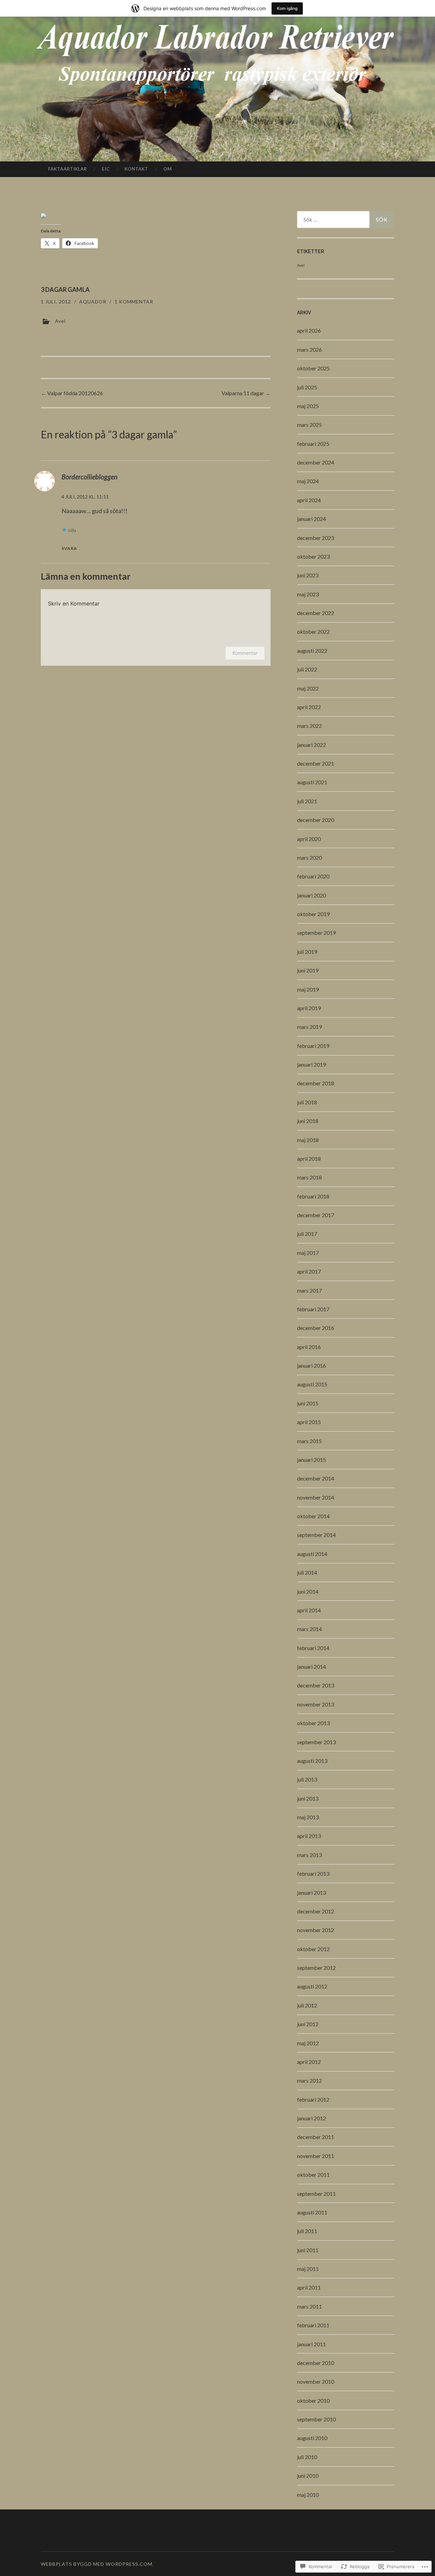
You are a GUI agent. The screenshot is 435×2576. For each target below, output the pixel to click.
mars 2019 (309, 1027)
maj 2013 (308, 1817)
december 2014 (316, 1478)
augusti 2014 (312, 1554)
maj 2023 (308, 594)
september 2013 (316, 1742)
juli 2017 (307, 1234)
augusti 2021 (312, 782)
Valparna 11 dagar (246, 393)
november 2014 (316, 1497)
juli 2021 (307, 801)
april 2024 (309, 500)
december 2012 (316, 1911)
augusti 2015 (312, 1384)
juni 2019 (308, 970)
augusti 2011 (312, 2212)
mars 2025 (309, 425)
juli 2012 (307, 2005)
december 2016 (316, 1328)
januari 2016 (311, 1365)
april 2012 (309, 2062)
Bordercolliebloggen (90, 477)
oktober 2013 (313, 1723)
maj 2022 (308, 688)
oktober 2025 (313, 368)
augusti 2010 (312, 2438)
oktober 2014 (313, 1516)
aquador (93, 302)
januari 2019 (311, 1064)
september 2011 (316, 2194)
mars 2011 (309, 2306)
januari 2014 (311, 1667)
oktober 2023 (313, 556)
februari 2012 (313, 2099)
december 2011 (316, 2137)
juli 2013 (307, 1779)
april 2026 (309, 330)
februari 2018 (313, 1196)
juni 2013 (308, 1798)
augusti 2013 (312, 1761)
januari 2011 (311, 2344)
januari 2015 (311, 1460)
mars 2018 (309, 1177)
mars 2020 (309, 857)
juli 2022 (307, 669)
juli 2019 (307, 952)
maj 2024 (308, 481)
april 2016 (309, 1347)
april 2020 (309, 839)
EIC (106, 169)
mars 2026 (309, 349)
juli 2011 (307, 2231)
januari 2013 (311, 1892)
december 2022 (316, 613)
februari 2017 (313, 1309)
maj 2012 (308, 2043)
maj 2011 (308, 2269)
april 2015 (309, 1422)
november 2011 (316, 2156)
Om (168, 169)
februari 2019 (313, 1046)
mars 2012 (309, 2080)
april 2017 (309, 1271)
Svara (69, 548)
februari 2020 (313, 876)
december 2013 (316, 1685)
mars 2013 (309, 1855)
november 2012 (316, 1930)
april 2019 (309, 1008)
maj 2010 (308, 2495)
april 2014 (309, 1610)
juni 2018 (308, 1121)
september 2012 (316, 1968)
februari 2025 (313, 444)
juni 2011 (308, 2250)
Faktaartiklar (68, 169)
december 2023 (316, 538)
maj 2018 (308, 1140)
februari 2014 (313, 1648)
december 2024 (316, 462)
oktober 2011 (313, 2175)
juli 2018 (307, 1102)
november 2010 (316, 2381)
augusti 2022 (312, 651)
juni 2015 (308, 1403)
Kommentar (245, 653)
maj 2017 (308, 1253)
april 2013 (309, 1836)
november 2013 (316, 1704)
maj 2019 (308, 989)
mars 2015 (309, 1441)
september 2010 (316, 2419)
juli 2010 (307, 2457)
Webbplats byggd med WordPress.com (97, 2564)
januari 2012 (311, 2118)
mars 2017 (309, 1290)
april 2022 (309, 707)
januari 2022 (311, 745)
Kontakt (136, 169)
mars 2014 (309, 1629)
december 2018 (316, 1083)
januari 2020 (311, 895)
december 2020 (316, 820)
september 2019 (316, 933)
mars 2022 (309, 726)
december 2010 (316, 2363)
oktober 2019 (313, 914)
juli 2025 (307, 387)
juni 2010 (308, 2476)
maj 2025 (308, 406)
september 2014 (316, 1535)
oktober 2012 (313, 1949)
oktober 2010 (313, 2400)
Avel (60, 321)
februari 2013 (313, 1873)
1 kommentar (134, 302)
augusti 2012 (312, 1986)
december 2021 (316, 763)
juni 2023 (308, 575)
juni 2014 (308, 1591)
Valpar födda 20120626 (72, 393)
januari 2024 (311, 519)
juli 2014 (307, 1572)
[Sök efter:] (346, 220)
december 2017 (316, 1215)
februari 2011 (313, 2325)
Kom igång (287, 8)
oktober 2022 (313, 632)
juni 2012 (308, 2024)
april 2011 (309, 2287)
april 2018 (309, 1159)
